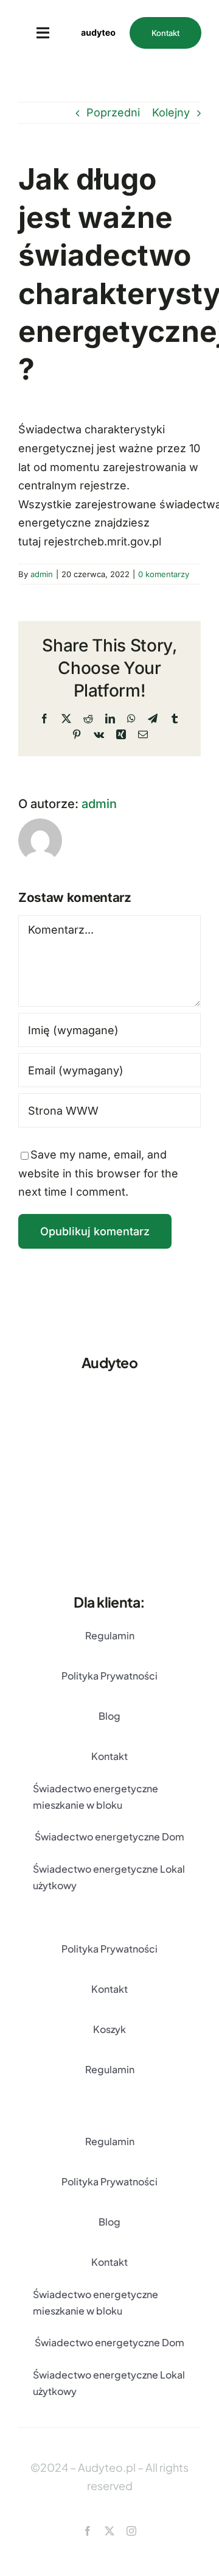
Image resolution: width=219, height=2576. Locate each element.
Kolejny (171, 112)
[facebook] (88, 2531)
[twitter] (109, 2531)
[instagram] (131, 2531)
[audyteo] (98, 20)
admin (42, 574)
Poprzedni (113, 112)
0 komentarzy (164, 574)
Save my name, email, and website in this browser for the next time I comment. (98, 1173)
